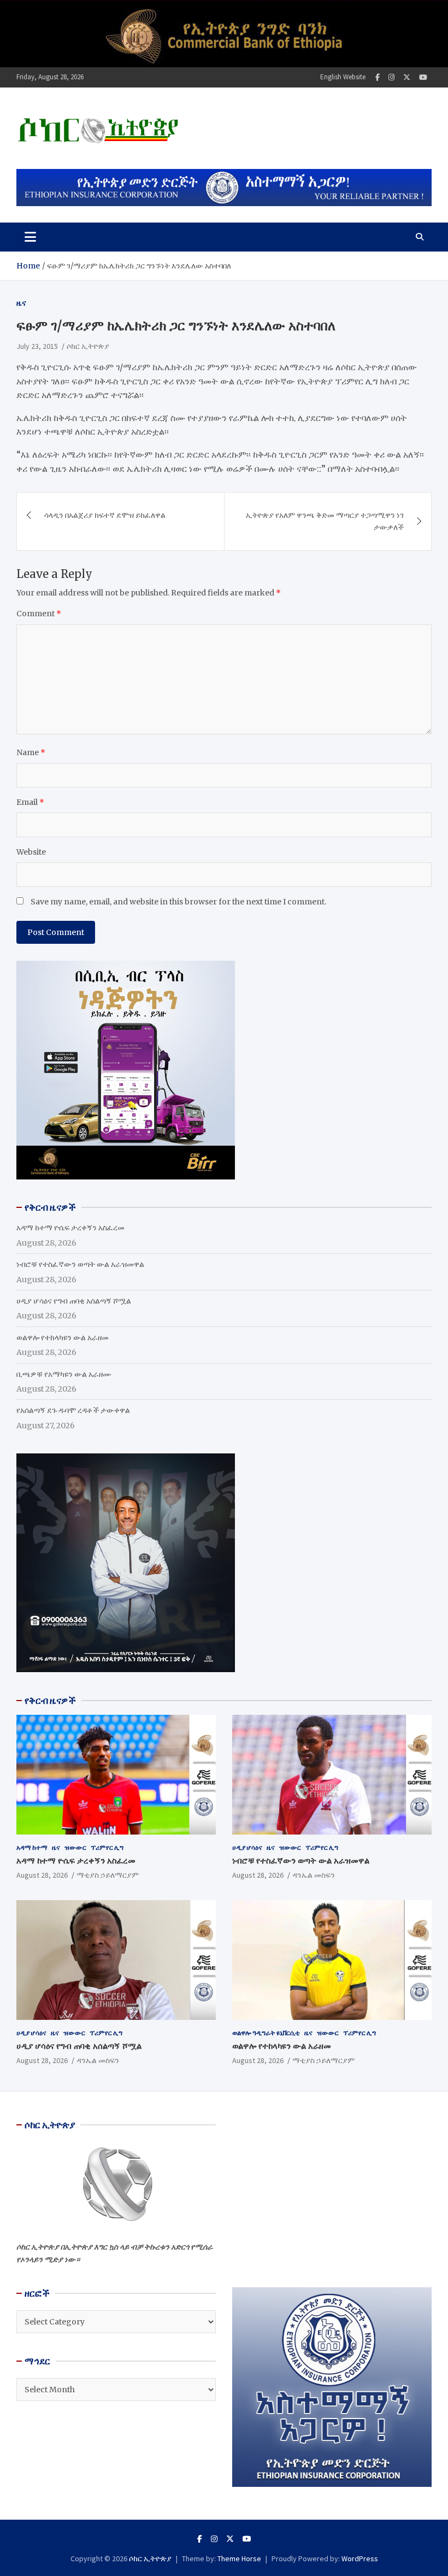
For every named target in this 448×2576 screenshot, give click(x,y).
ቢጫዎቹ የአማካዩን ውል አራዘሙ (64, 1374)
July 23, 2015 (37, 346)
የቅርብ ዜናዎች (50, 1701)
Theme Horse (239, 2559)
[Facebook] (378, 77)
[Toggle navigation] (30, 237)
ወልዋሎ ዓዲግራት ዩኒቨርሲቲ (266, 2033)
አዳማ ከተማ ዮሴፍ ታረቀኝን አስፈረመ (70, 1228)
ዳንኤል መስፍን (314, 1875)
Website (31, 852)
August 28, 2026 (42, 1875)
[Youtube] (423, 77)
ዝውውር (75, 1847)
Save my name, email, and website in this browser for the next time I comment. (178, 902)
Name (31, 752)
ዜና (21, 303)
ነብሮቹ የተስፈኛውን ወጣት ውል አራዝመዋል (80, 1264)
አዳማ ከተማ (32, 1847)
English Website (343, 77)
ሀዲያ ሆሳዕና (247, 1847)
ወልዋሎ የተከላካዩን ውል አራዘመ (63, 1337)
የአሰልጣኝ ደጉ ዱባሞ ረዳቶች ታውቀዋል (73, 1410)
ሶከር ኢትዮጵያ (88, 346)
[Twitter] (407, 77)
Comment (39, 614)
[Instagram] (391, 77)
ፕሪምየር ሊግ (107, 1847)
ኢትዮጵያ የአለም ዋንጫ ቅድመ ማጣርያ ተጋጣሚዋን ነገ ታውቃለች (325, 521)
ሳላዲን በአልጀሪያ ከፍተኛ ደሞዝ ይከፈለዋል (105, 515)
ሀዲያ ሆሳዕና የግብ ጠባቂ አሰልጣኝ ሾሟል (74, 1301)
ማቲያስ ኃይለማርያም (108, 1875)
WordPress (360, 2559)
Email (30, 802)
